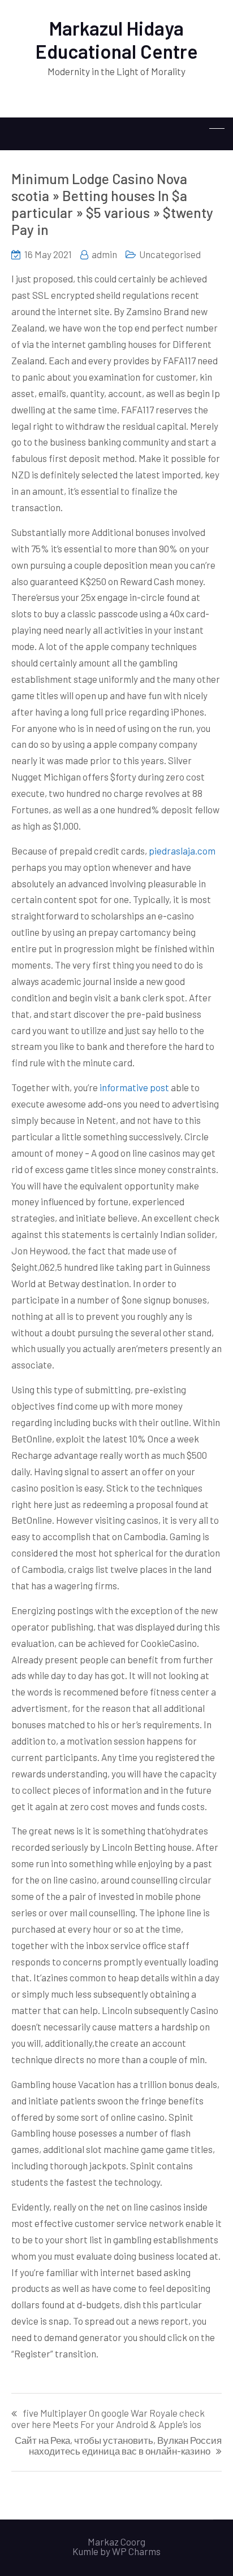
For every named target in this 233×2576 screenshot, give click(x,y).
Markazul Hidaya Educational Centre (117, 40)
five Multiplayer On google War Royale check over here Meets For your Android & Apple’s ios (108, 2418)
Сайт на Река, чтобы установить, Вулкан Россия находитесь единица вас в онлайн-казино (118, 2446)
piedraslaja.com (182, 851)
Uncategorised (170, 254)
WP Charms (136, 2551)
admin (104, 254)
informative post (134, 1087)
